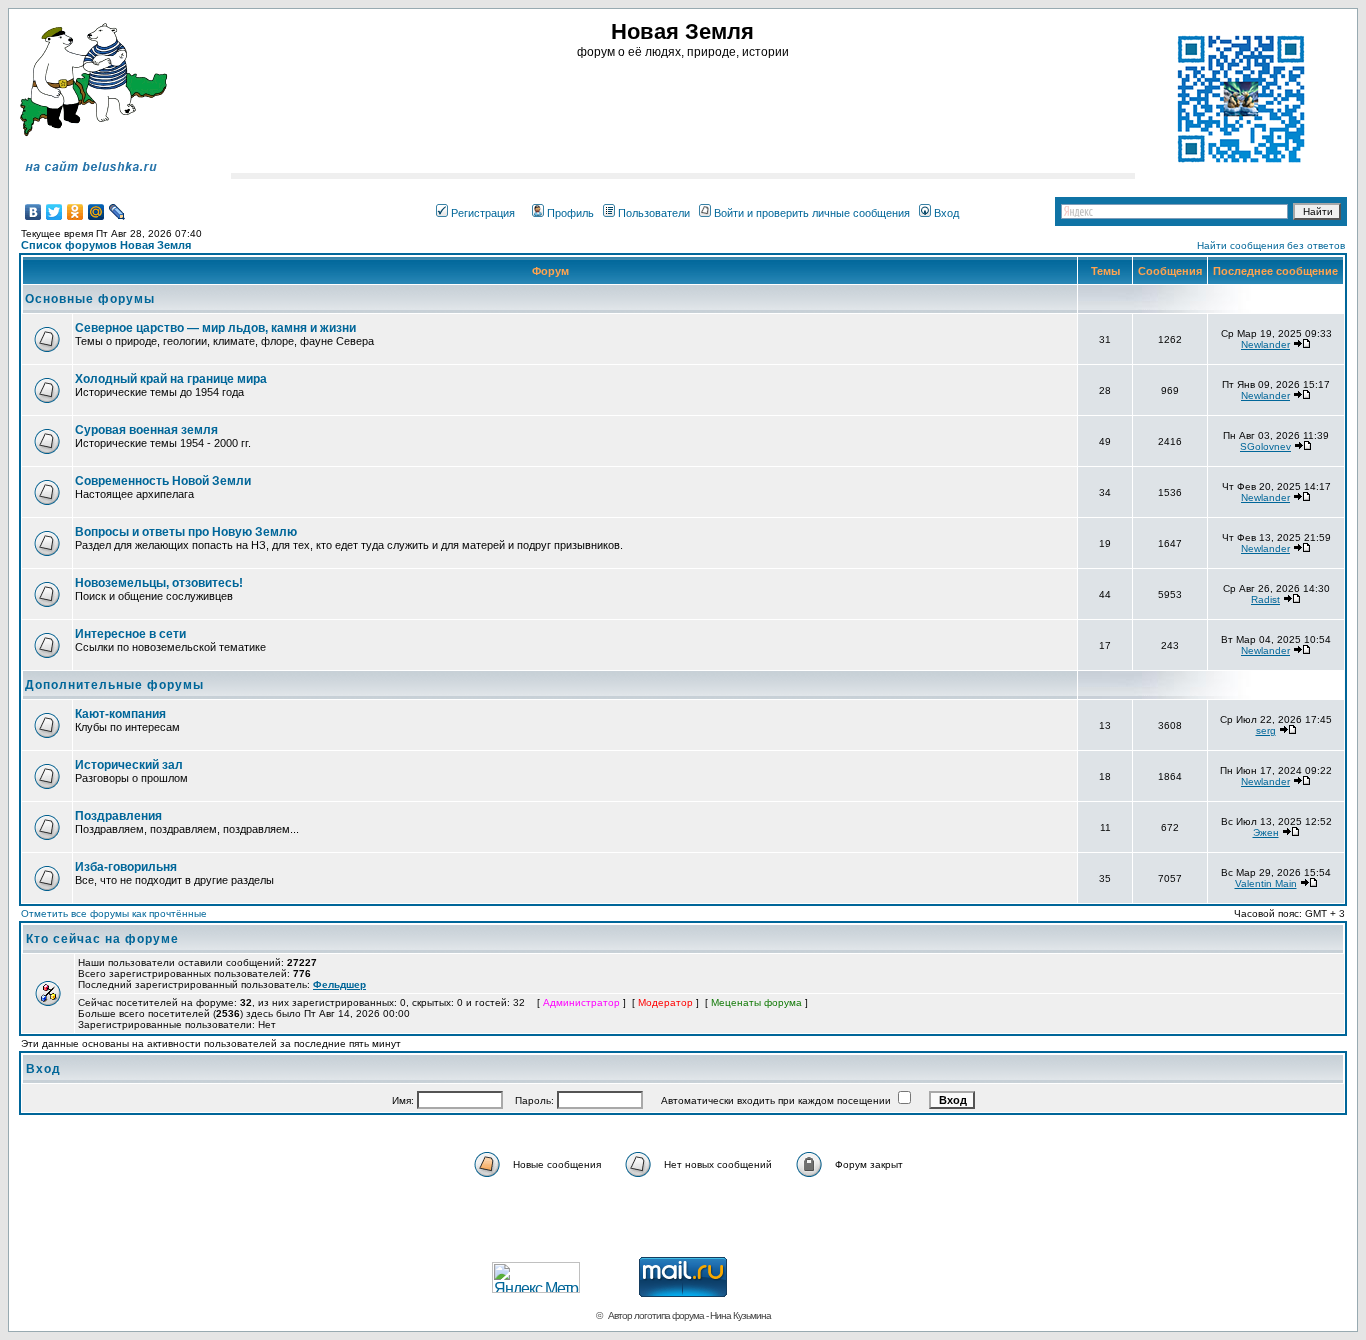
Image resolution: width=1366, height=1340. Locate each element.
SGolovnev (1265, 446)
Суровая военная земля (146, 430)
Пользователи (654, 213)
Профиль (570, 213)
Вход (946, 213)
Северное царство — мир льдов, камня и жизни (215, 328)
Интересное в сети (130, 634)
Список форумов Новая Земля (106, 245)
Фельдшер (339, 984)
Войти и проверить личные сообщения (812, 213)
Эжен (1266, 832)
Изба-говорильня (126, 867)
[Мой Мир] (96, 212)
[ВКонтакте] (33, 212)
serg (1266, 730)
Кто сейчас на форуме (102, 939)
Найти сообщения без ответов (1271, 245)
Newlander (1265, 344)
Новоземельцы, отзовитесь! (159, 583)
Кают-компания (120, 714)
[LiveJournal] (117, 212)
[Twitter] (54, 212)
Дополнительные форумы (114, 685)
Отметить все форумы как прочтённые (114, 913)
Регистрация (483, 213)
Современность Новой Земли (163, 481)
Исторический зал (129, 765)
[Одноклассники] (75, 212)
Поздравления (118, 816)
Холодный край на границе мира (171, 379)
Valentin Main (1266, 883)
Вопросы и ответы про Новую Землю (186, 532)
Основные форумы (90, 299)
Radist (1265, 599)
